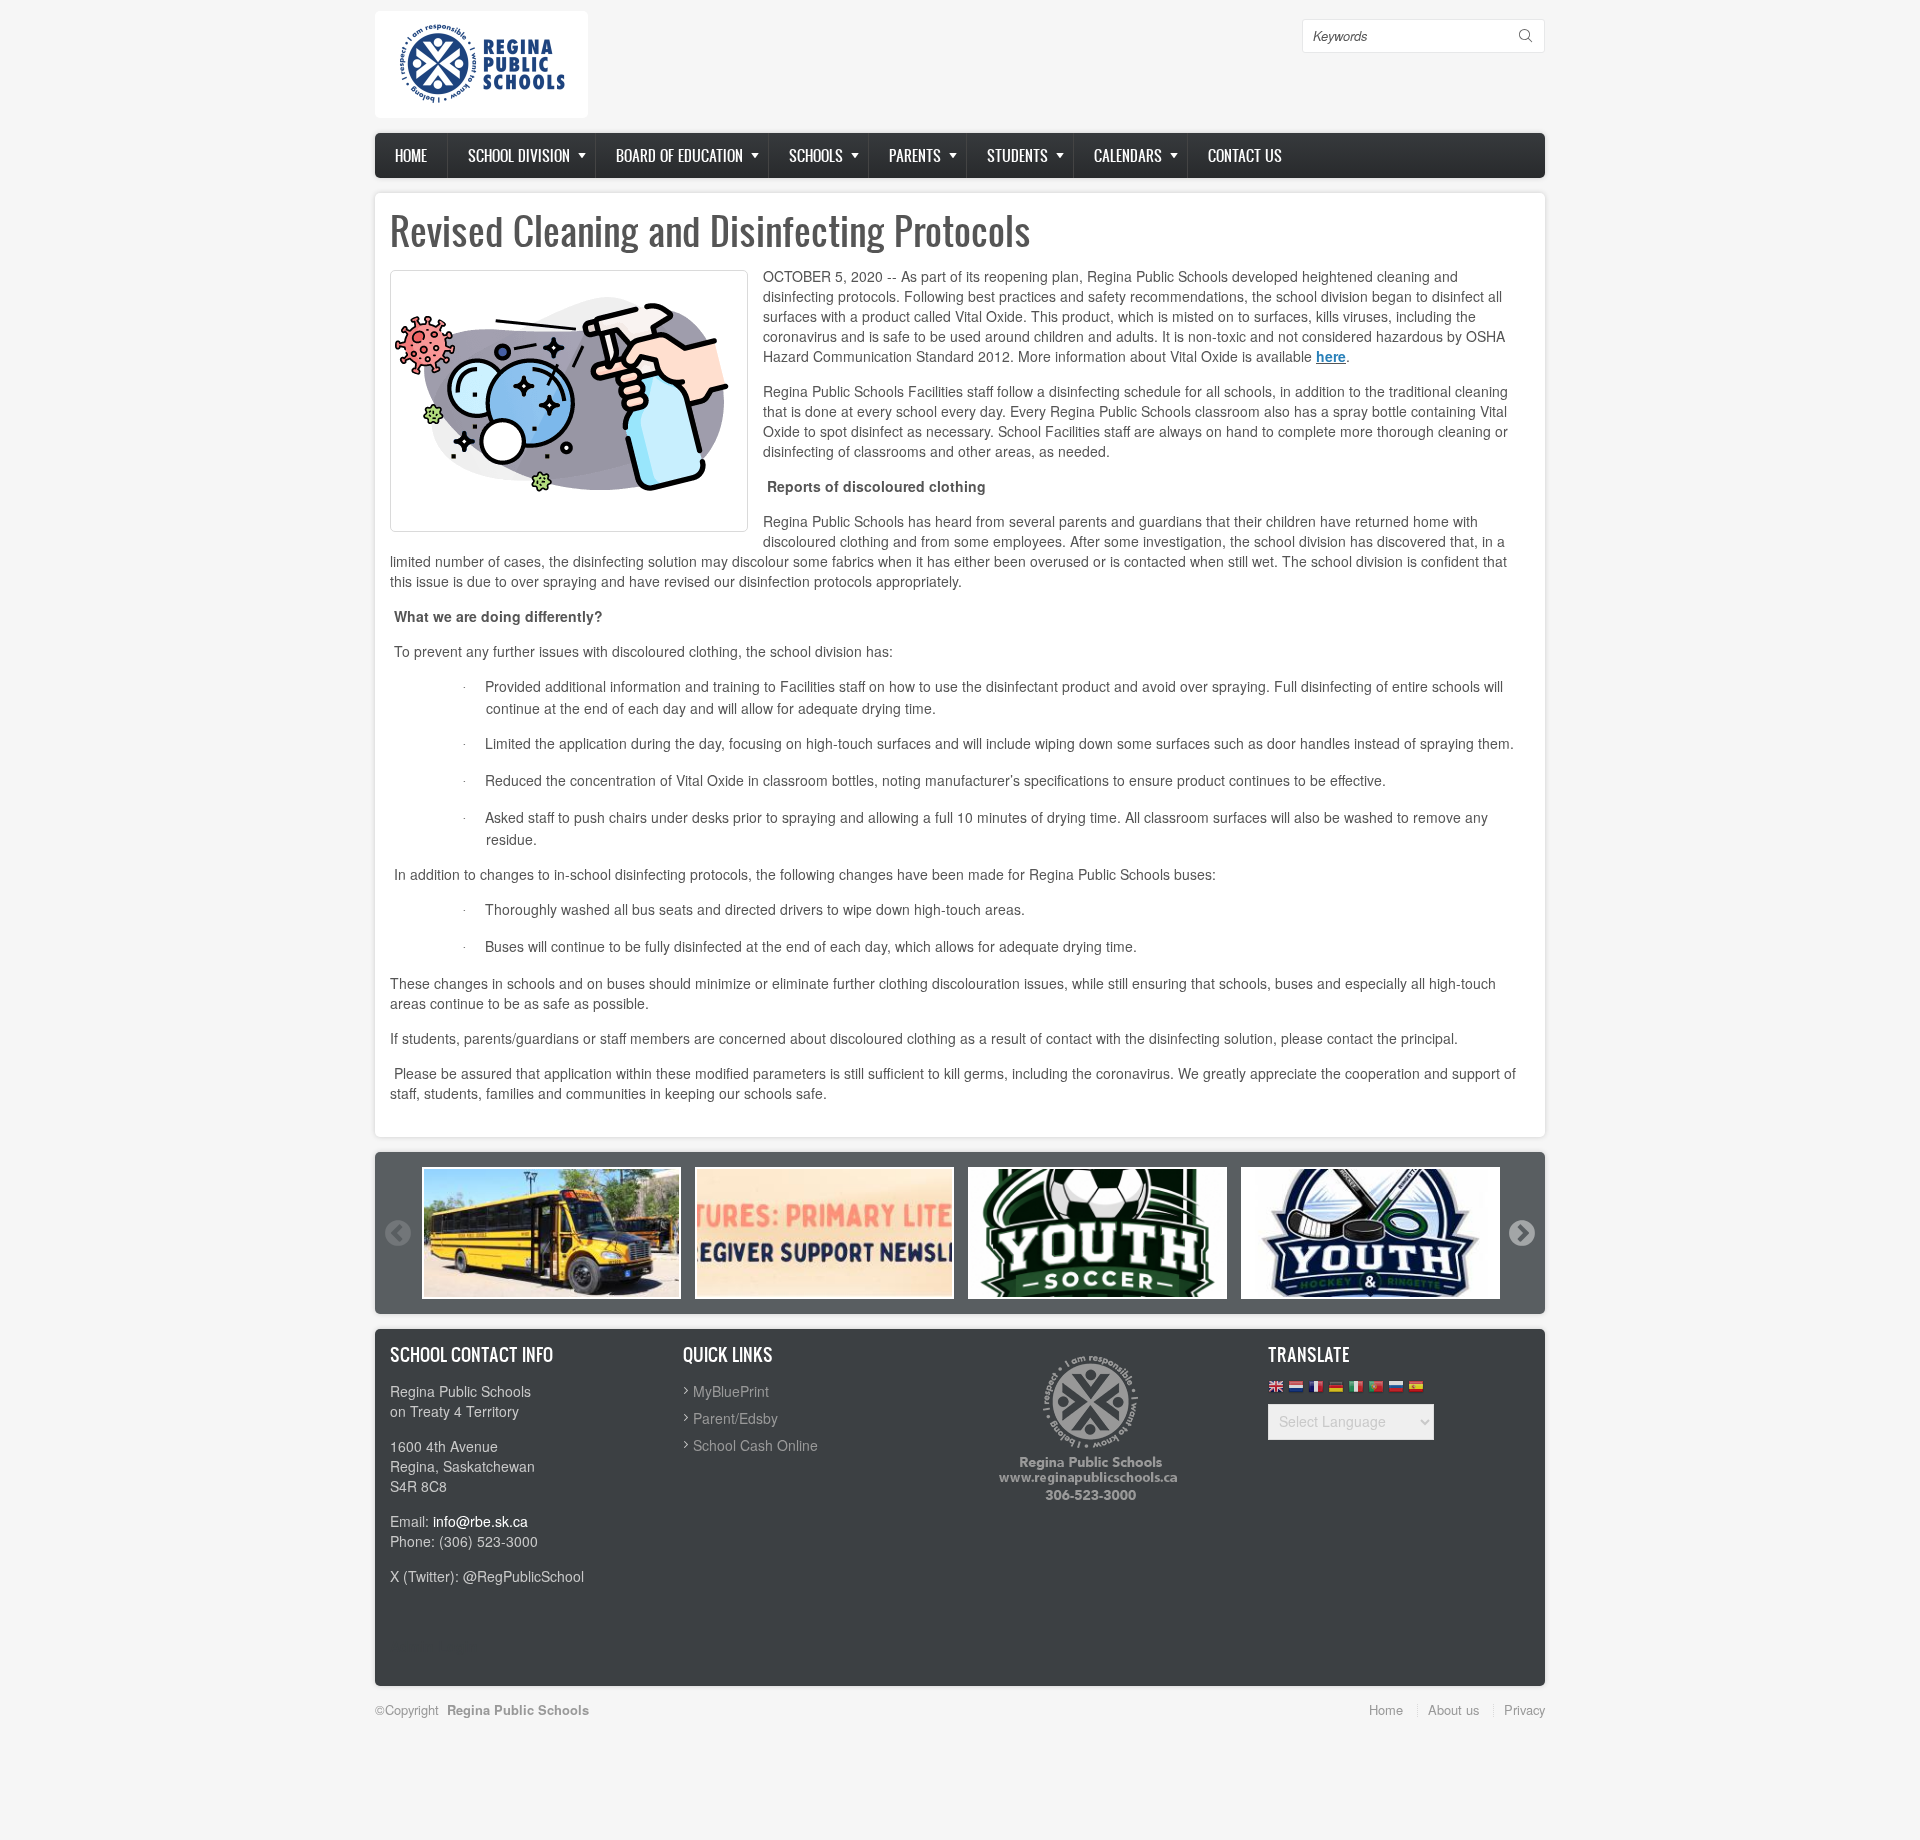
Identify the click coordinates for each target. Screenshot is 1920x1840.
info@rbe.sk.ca (480, 1521)
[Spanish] (1416, 1391)
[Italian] (1356, 1391)
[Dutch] (1296, 1391)
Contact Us (1245, 155)
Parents (915, 155)
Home (411, 155)
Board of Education (679, 155)
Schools (816, 155)
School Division (519, 155)
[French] (1316, 1391)
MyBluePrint (731, 1391)
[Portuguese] (1376, 1391)
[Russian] (1396, 1391)
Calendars (1128, 155)
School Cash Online (755, 1445)
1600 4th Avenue (444, 1446)
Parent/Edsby (735, 1418)
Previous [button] (397, 1233)
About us (1453, 1709)
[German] (1336, 1391)
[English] (1276, 1391)
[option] (551, 1233)
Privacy (1524, 1709)
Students (1017, 155)
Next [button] (1521, 1233)
